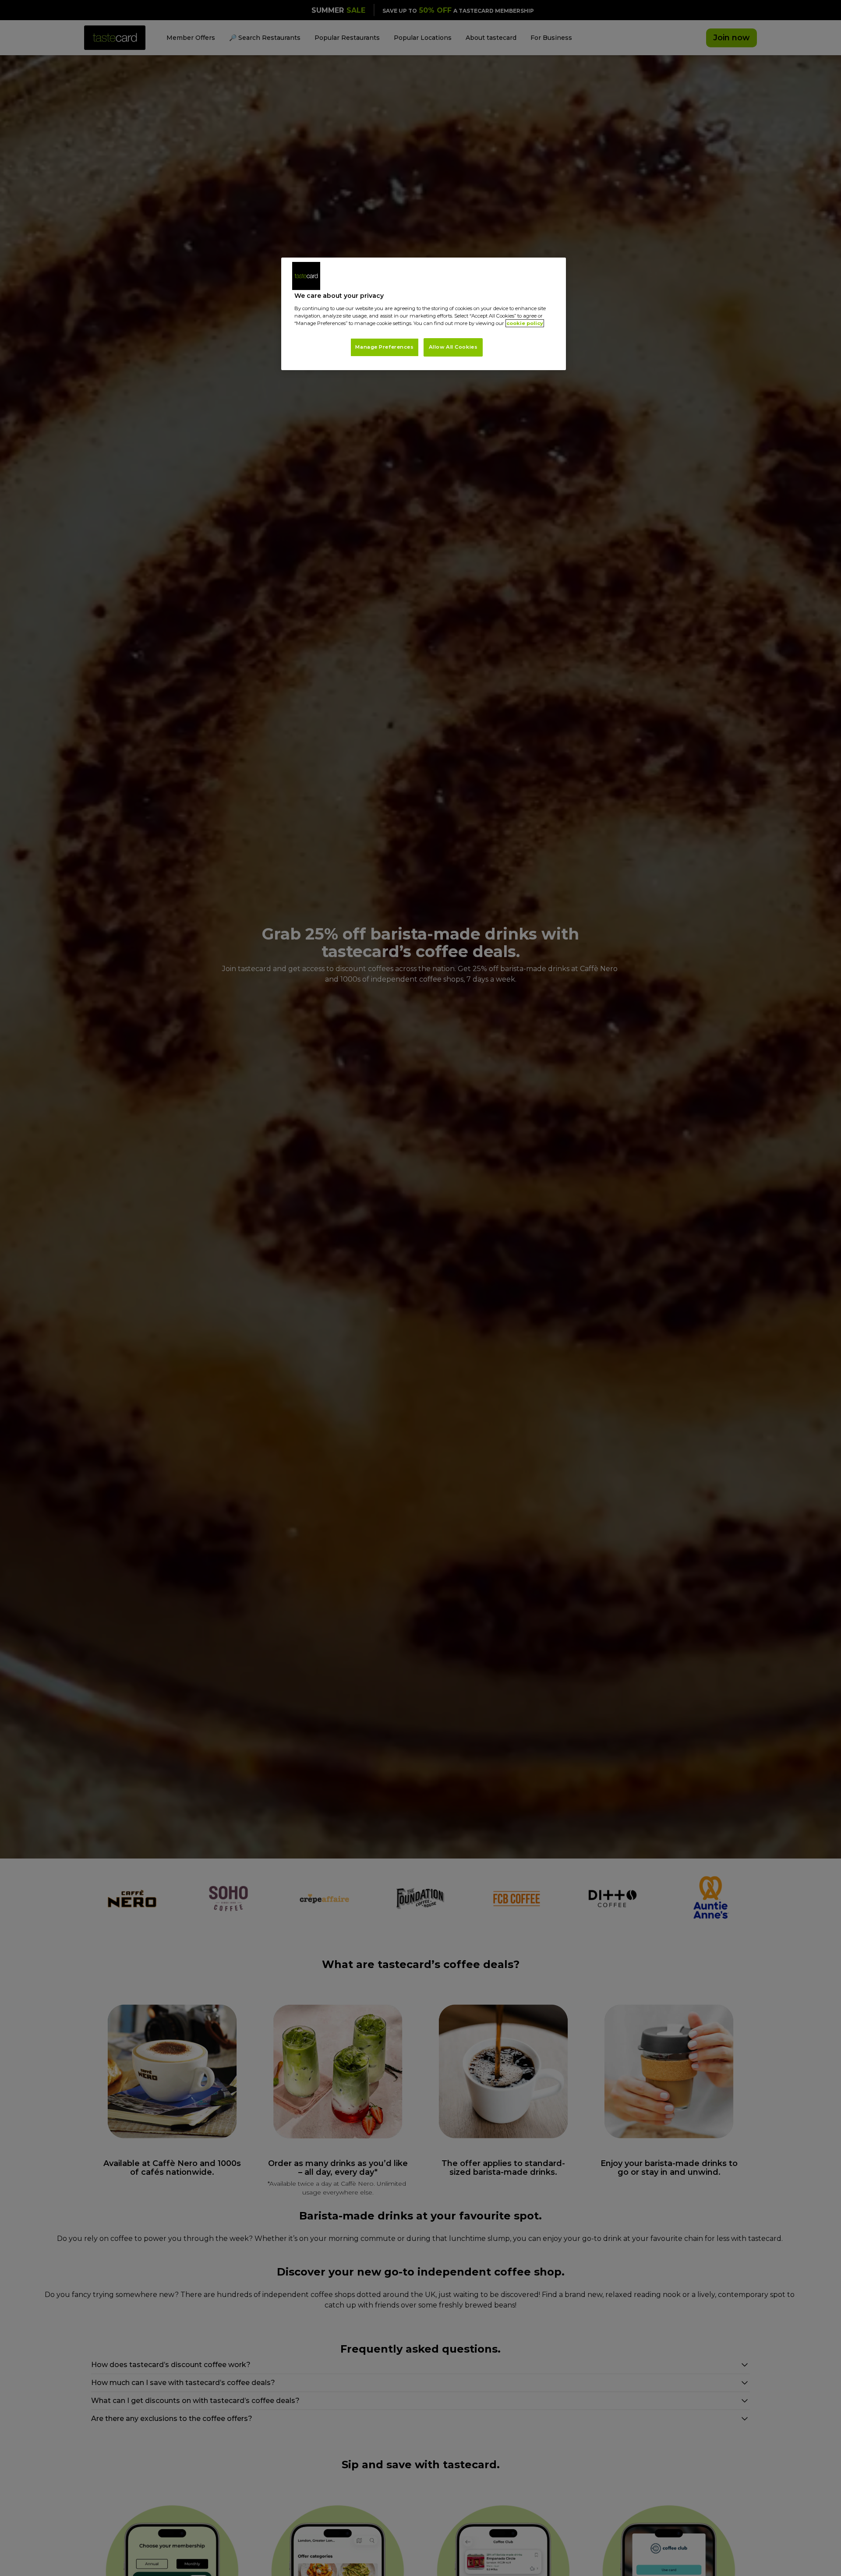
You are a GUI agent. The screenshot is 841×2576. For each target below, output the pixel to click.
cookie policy (525, 323)
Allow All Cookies (453, 347)
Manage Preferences (384, 347)
